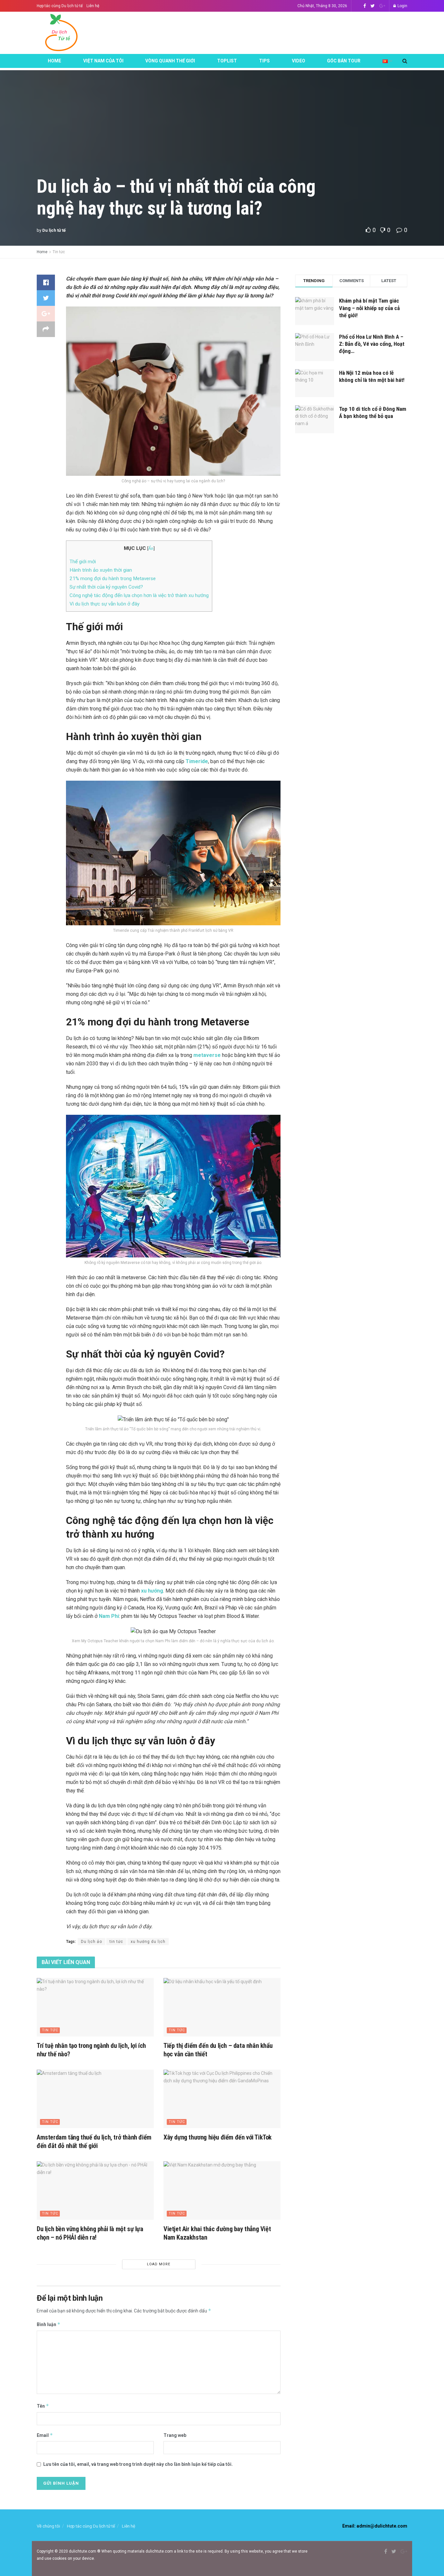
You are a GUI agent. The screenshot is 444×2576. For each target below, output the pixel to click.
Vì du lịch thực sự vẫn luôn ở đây (104, 604)
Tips (264, 61)
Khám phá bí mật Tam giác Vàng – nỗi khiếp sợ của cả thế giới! (369, 308)
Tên (43, 2406)
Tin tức (59, 252)
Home (54, 61)
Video (299, 61)
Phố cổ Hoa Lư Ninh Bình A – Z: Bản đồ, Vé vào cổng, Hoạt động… (372, 344)
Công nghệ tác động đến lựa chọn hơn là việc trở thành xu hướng (139, 595)
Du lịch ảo (91, 1942)
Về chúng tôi (48, 2526)
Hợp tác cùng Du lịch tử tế (60, 6)
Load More (159, 2264)
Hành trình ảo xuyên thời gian (101, 570)
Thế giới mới (83, 562)
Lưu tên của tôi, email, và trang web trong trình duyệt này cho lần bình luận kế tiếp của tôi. (138, 2464)
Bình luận (49, 2324)
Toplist (227, 61)
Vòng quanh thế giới (170, 61)
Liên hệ (93, 6)
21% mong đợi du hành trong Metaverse (113, 579)
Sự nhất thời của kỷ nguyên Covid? (106, 587)
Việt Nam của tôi (103, 61)
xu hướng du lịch (148, 1942)
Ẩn (151, 548)
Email (45, 2435)
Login (402, 6)
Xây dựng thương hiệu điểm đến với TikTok (218, 2137)
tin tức (116, 1942)
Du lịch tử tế (54, 230)
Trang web (175, 2435)
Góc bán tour (344, 61)
